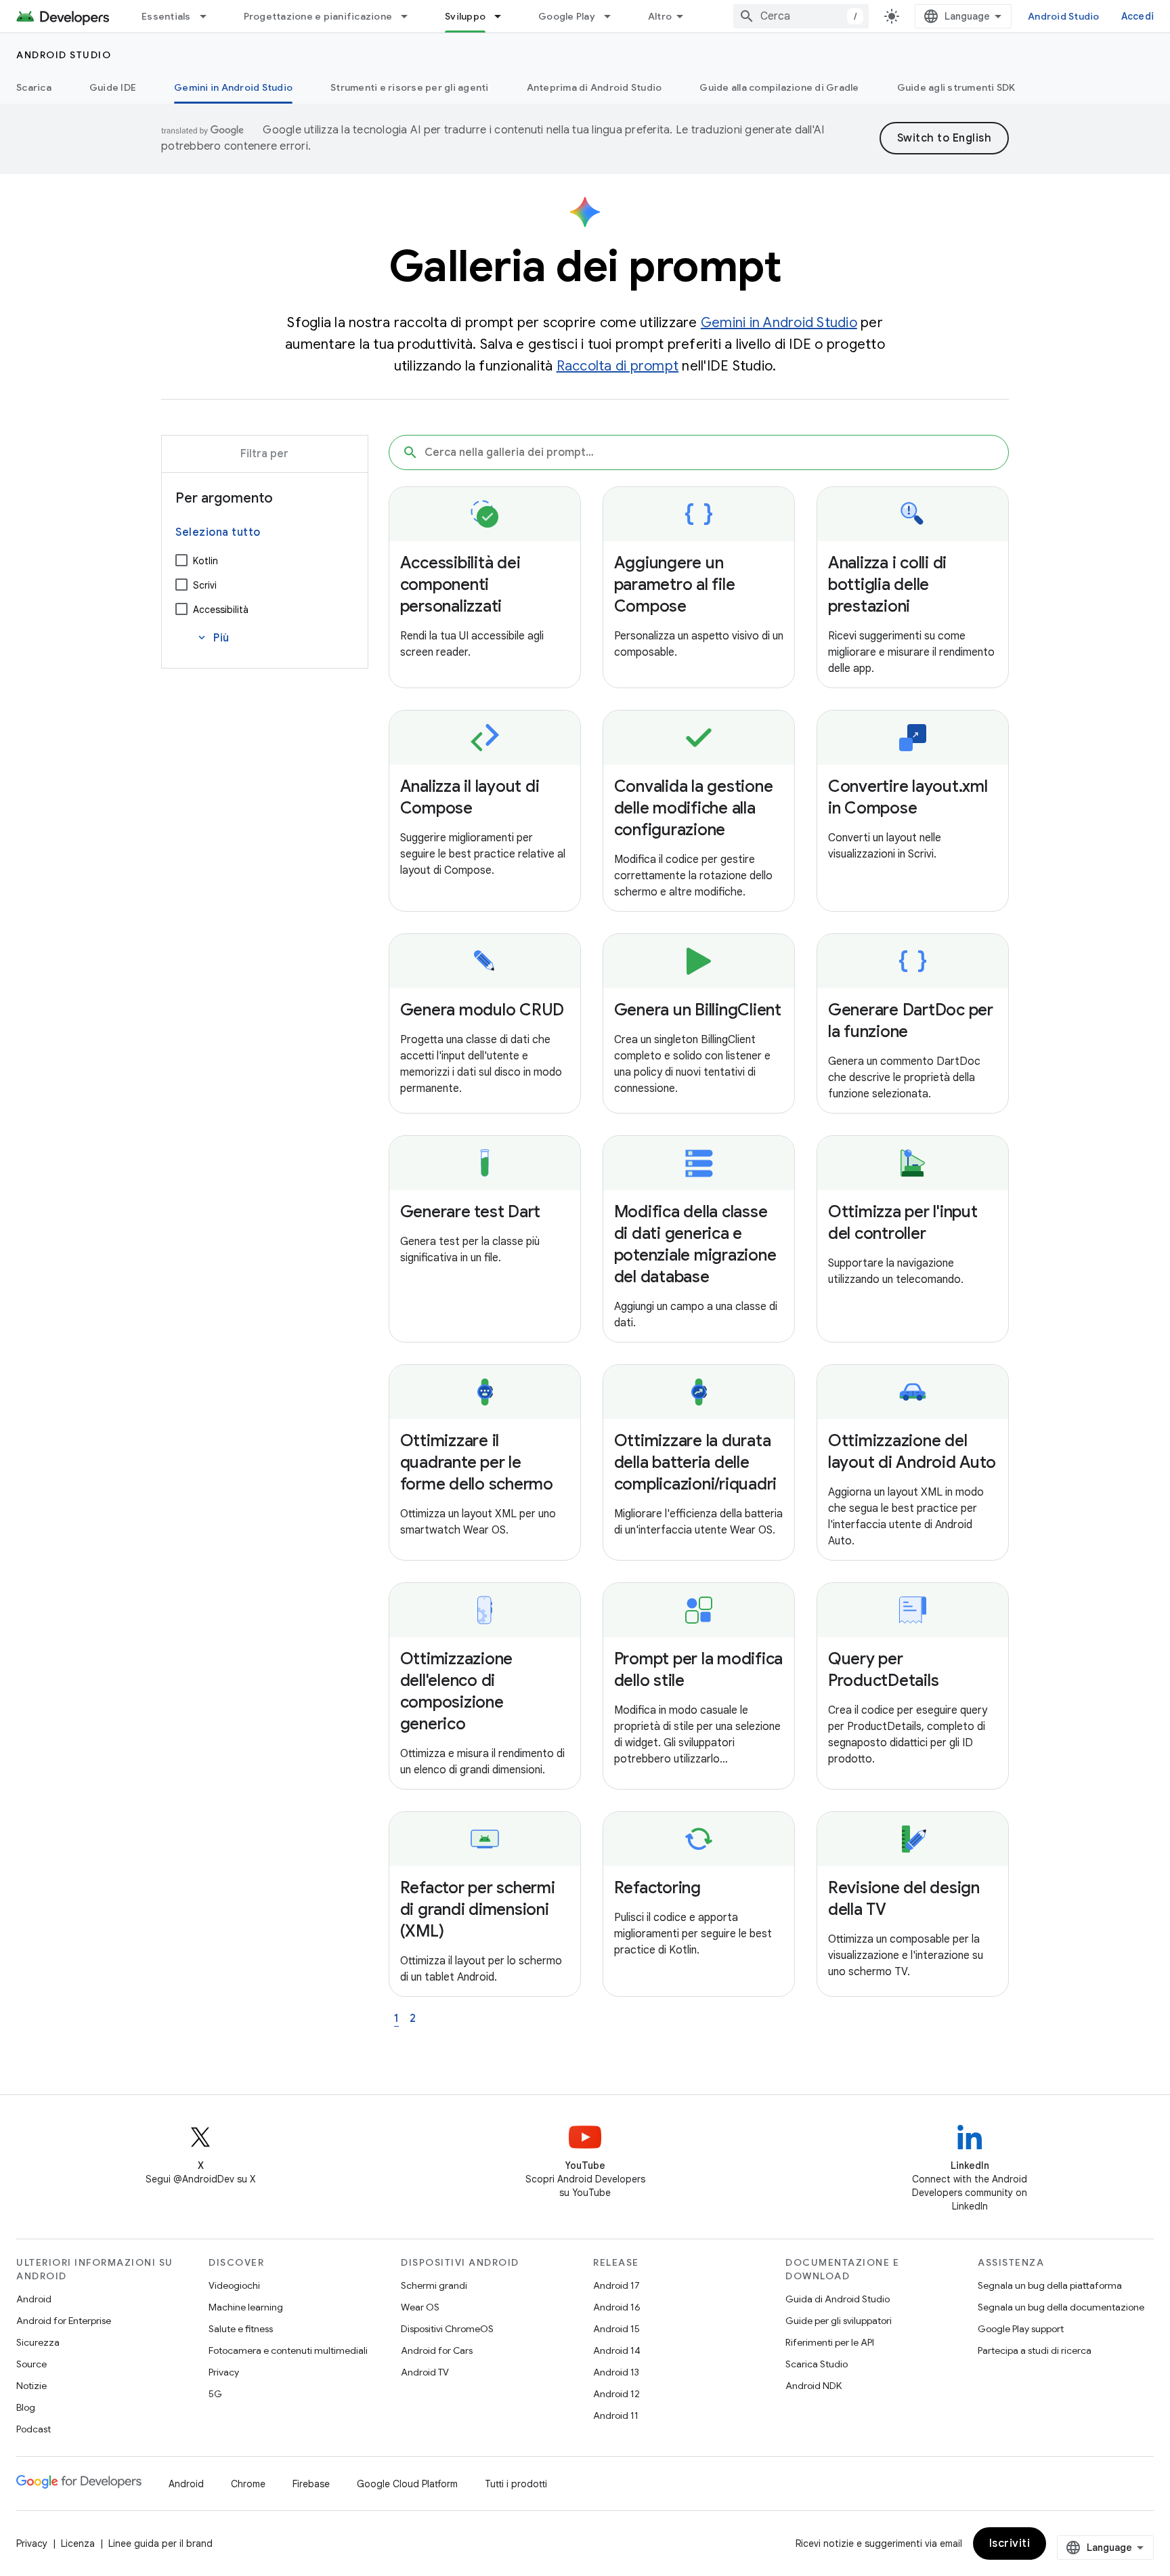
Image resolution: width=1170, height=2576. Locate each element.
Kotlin (205, 561)
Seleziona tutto (218, 532)
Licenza (78, 2543)
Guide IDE (113, 87)
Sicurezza (38, 2342)
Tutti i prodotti (516, 2484)
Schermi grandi (434, 2285)
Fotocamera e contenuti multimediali (288, 2350)
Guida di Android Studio (838, 2299)
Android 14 (617, 2350)
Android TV (425, 2372)
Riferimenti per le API (830, 2342)
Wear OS (420, 2307)
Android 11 (616, 2415)
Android (34, 2299)
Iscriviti (1010, 2543)
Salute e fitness (241, 2329)
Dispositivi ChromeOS (447, 2329)
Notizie (31, 2386)
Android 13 (616, 2372)
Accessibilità (221, 610)
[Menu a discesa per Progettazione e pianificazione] (410, 16)
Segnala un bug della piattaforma (1050, 2285)
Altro (660, 16)
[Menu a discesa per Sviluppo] (504, 16)
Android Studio (1064, 16)
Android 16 (617, 2307)
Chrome (248, 2484)
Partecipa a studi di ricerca (1035, 2350)
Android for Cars (437, 2350)
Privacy (224, 2372)
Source (31, 2364)
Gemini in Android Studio (233, 87)
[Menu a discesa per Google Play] (613, 16)
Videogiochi (234, 2285)
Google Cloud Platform (407, 2484)
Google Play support (1021, 2329)
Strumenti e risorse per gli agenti (410, 87)
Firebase (311, 2484)
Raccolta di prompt (618, 366)
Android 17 (616, 2285)
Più (213, 638)
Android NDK (814, 2386)
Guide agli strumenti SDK (956, 87)
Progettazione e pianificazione (318, 16)
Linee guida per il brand (160, 2543)
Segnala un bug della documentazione (1061, 2307)
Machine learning (246, 2307)
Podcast (34, 2429)
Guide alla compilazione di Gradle (779, 87)
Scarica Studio (817, 2364)
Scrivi (205, 585)
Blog (26, 2407)
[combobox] (801, 16)
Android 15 (616, 2329)
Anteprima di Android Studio (594, 87)
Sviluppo (465, 16)
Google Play (567, 16)
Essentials (166, 16)
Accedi (1138, 16)
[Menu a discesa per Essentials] (209, 16)
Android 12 (616, 2394)
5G (215, 2394)
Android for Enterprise (64, 2321)
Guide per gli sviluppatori (839, 2321)
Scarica (34, 87)
